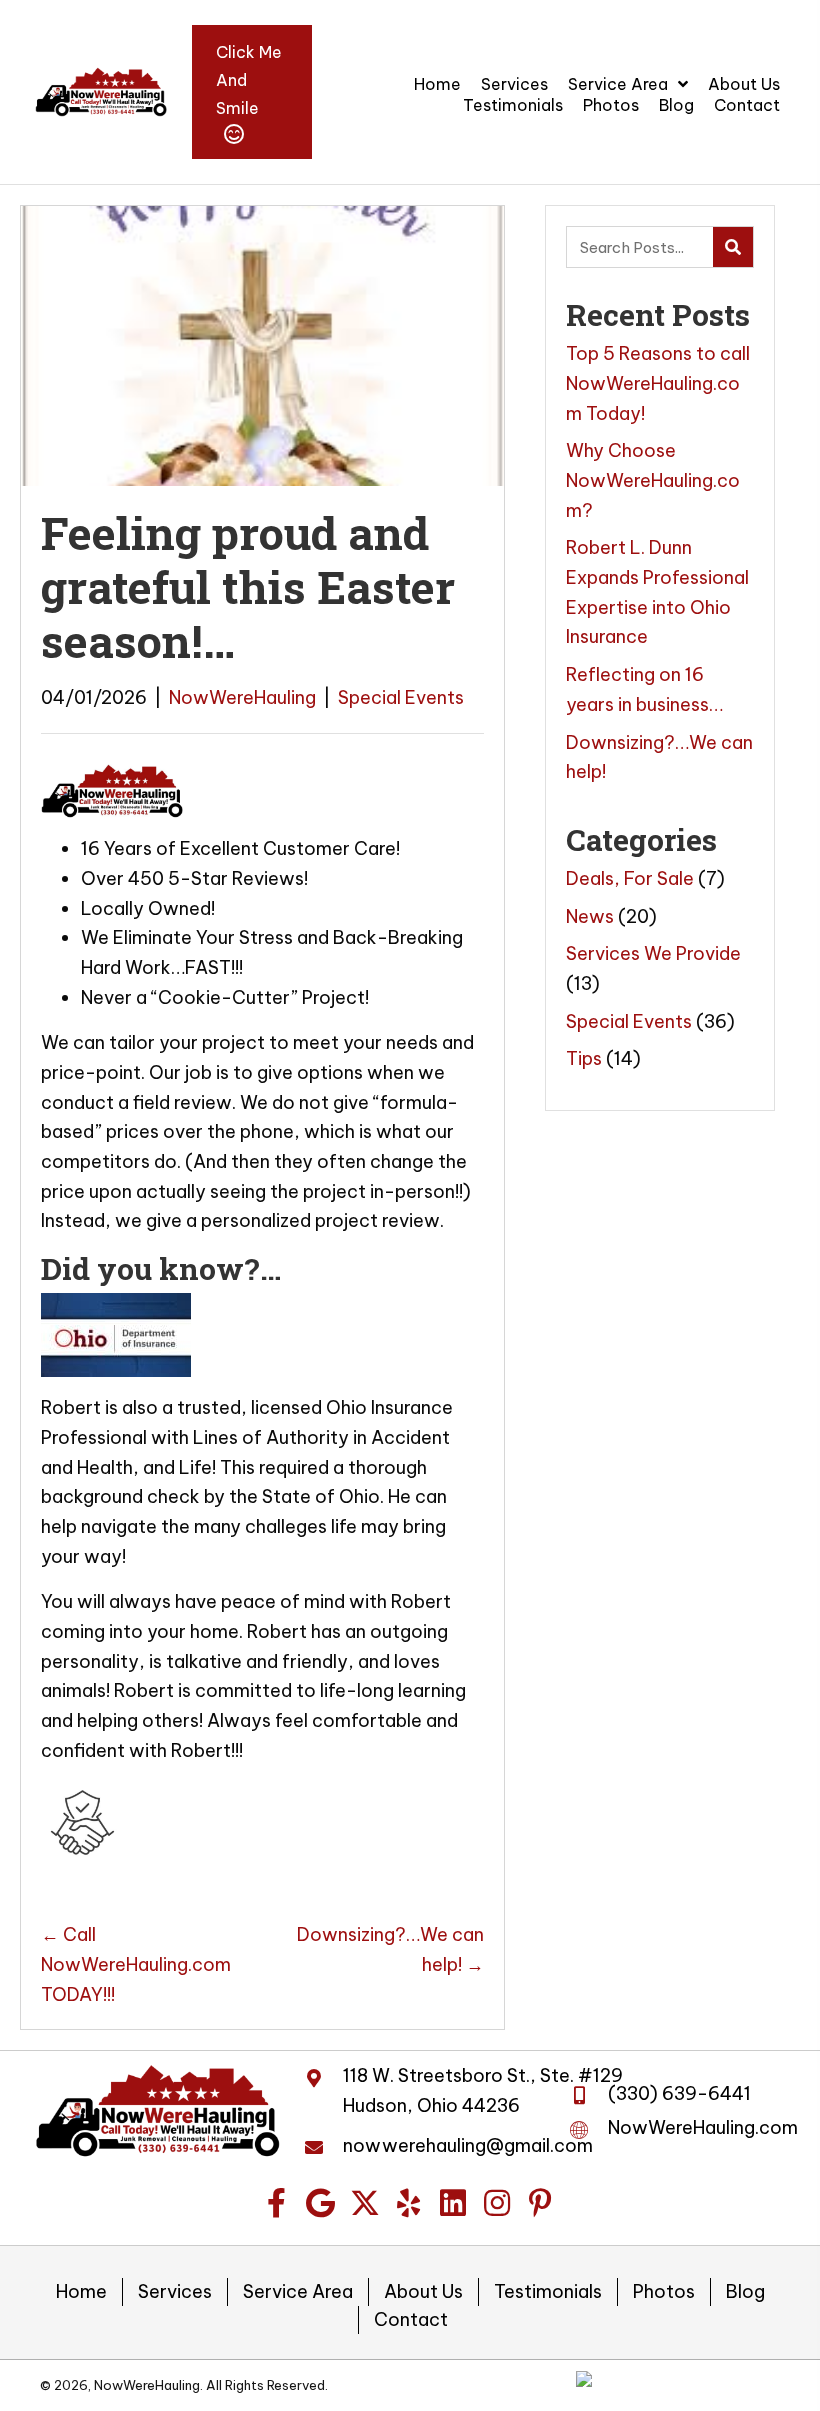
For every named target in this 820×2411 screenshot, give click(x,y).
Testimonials (548, 2291)
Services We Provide (653, 953)
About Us (423, 2291)
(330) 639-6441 (679, 2093)
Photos (664, 2291)
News (590, 916)
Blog (745, 2291)
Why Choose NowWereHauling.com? (653, 480)
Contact (411, 2319)
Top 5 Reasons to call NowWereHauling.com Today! (658, 383)
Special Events (401, 697)
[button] (277, 2203)
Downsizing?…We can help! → (390, 1949)
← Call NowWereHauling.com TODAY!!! (136, 1964)
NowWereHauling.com (703, 2127)
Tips (584, 1058)
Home (81, 2291)
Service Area (298, 2291)
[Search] (733, 247)
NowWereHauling (242, 697)
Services (175, 2291)
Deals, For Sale (630, 878)
